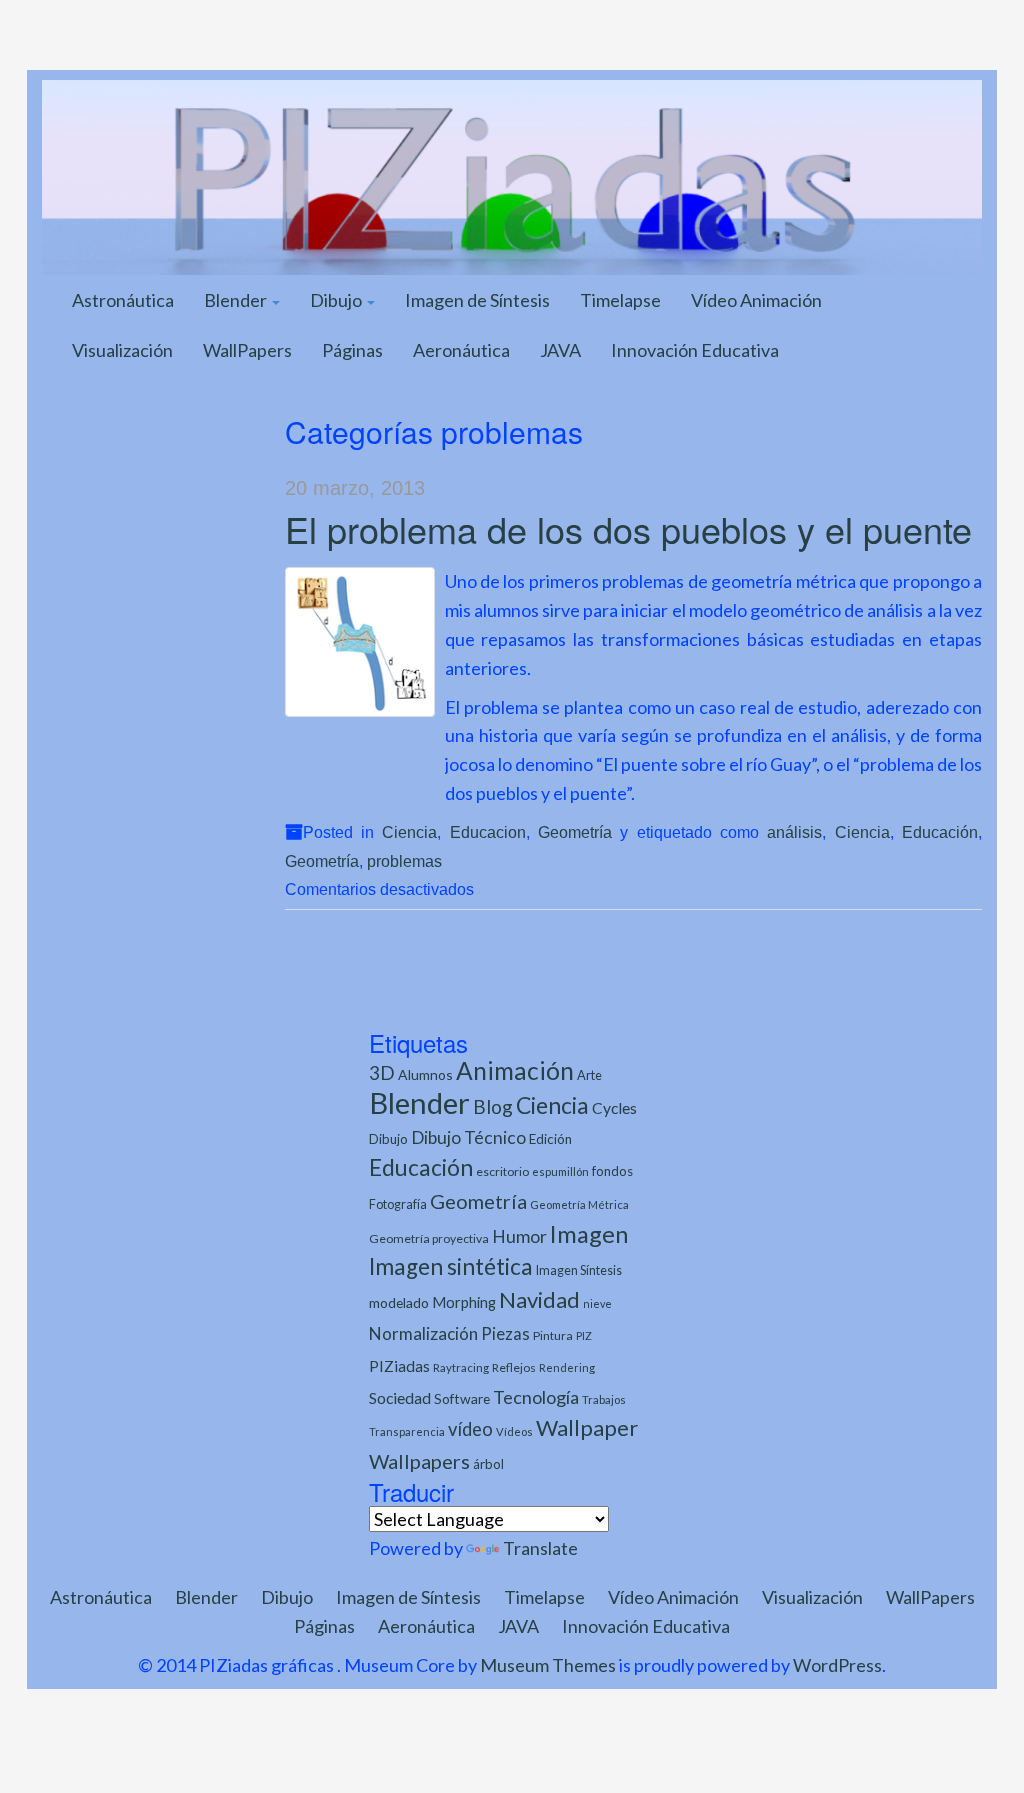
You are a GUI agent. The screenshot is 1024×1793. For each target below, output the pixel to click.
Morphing (464, 1302)
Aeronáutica (461, 350)
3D (382, 1072)
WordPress (837, 1665)
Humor (519, 1236)
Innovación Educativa (695, 350)
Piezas (505, 1334)
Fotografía (398, 1204)
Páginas (352, 350)
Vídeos (514, 1431)
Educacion (488, 832)
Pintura (553, 1335)
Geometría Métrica (579, 1204)
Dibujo (337, 300)
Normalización (423, 1333)
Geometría (575, 832)
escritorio (502, 1171)
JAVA (560, 350)
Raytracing (461, 1367)
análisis (794, 832)
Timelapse (620, 300)
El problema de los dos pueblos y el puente (628, 528)
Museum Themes (548, 1665)
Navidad (539, 1299)
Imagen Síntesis (579, 1270)
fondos (612, 1171)
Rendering (567, 1367)
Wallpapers (419, 1461)
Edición (550, 1139)
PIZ (584, 1335)
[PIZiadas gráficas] (512, 175)
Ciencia (409, 832)
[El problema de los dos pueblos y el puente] (360, 642)
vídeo (470, 1429)
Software (462, 1398)
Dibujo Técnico (468, 1137)
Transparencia (407, 1431)
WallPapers (247, 350)
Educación (940, 832)
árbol (488, 1464)
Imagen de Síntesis (477, 300)
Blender (237, 300)
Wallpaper (587, 1427)
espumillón (560, 1171)
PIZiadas (399, 1366)
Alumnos (425, 1074)
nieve (597, 1303)
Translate (540, 1548)
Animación (515, 1070)
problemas (404, 861)
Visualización (122, 350)
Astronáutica (123, 300)
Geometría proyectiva (429, 1238)
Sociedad (400, 1397)
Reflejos (514, 1367)
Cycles (614, 1108)
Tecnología (536, 1397)
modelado (399, 1302)
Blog (493, 1106)
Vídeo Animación (756, 300)
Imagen (589, 1234)
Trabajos (604, 1399)
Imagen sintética (451, 1266)
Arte (589, 1075)
